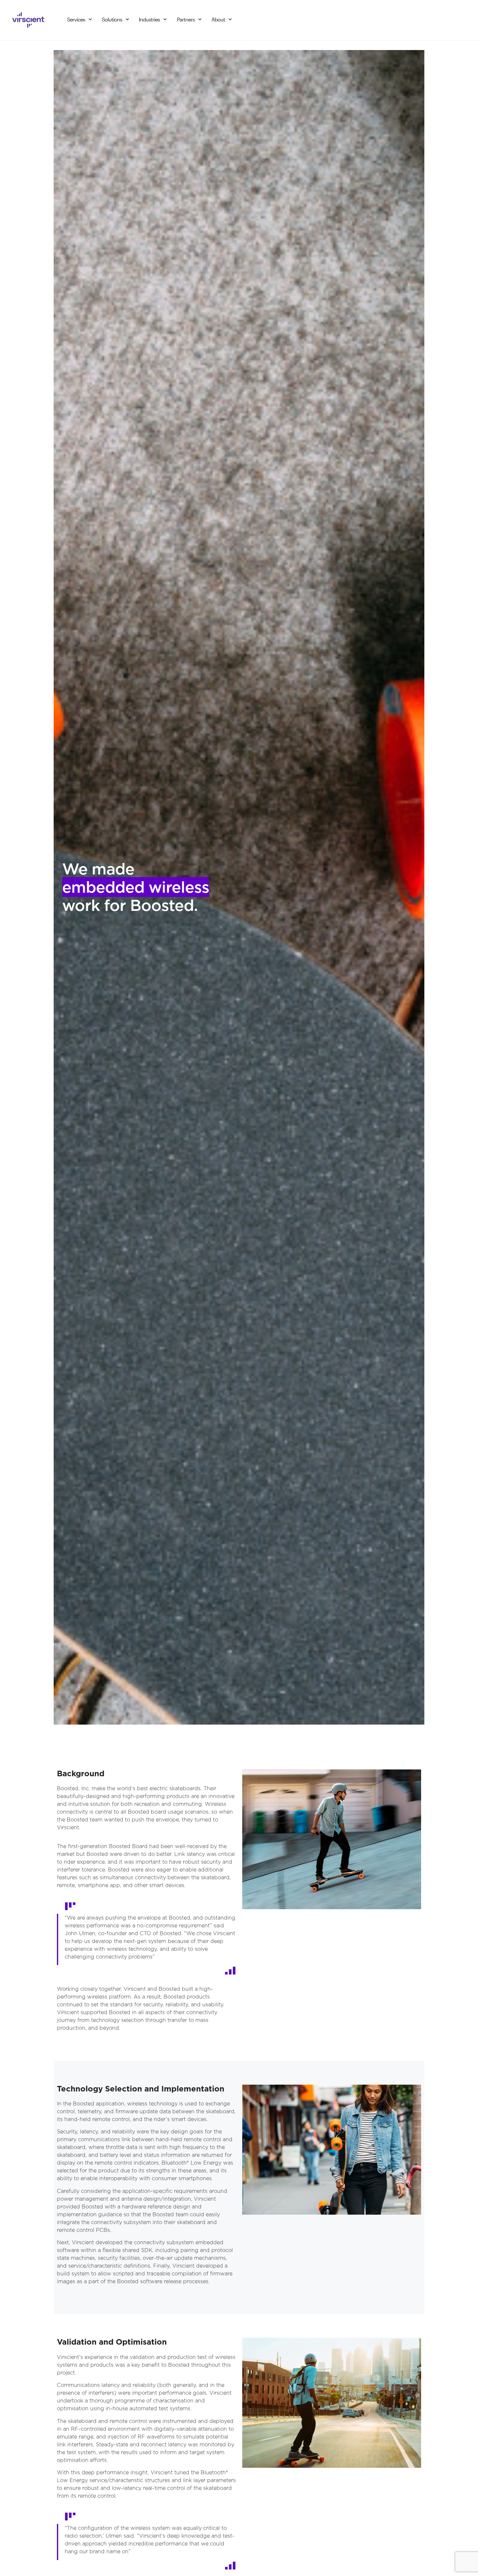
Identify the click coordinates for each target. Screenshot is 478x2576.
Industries (149, 19)
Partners (186, 19)
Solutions (112, 19)
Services (76, 19)
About (218, 19)
